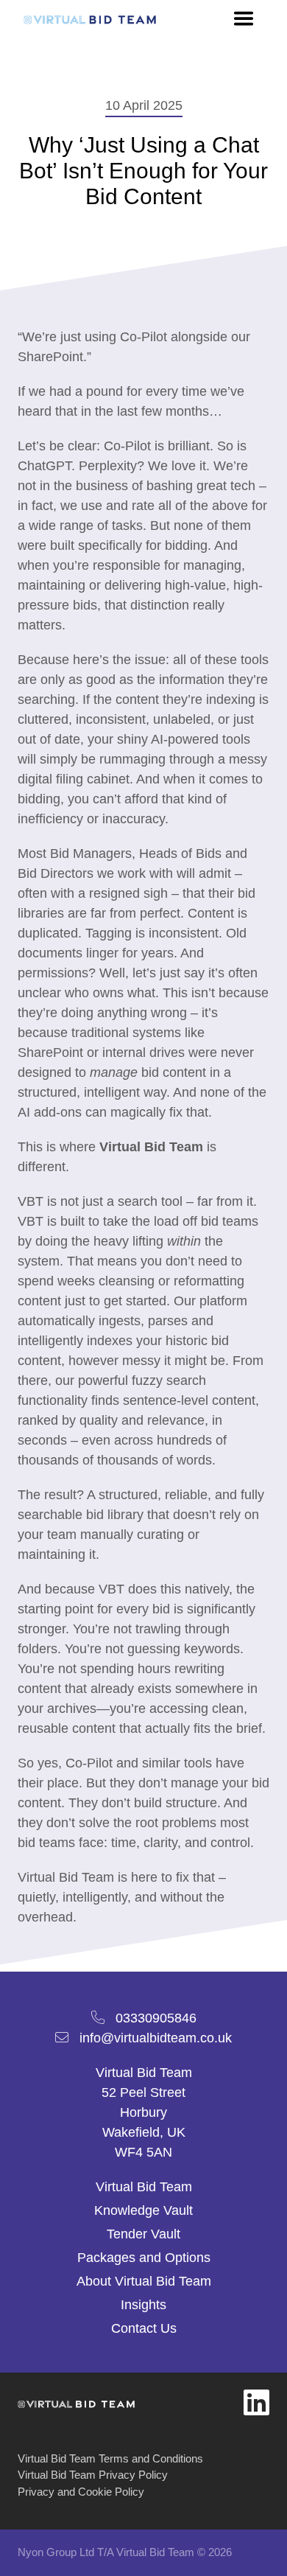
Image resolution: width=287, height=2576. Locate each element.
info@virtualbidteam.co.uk (156, 2038)
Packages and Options (144, 2258)
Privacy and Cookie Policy (81, 2492)
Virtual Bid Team (144, 2187)
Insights (143, 2305)
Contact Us (144, 2328)
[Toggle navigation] (244, 18)
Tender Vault (143, 2234)
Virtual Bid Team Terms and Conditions (110, 2458)
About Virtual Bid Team (144, 2281)
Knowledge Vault (143, 2210)
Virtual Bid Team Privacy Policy (93, 2475)
